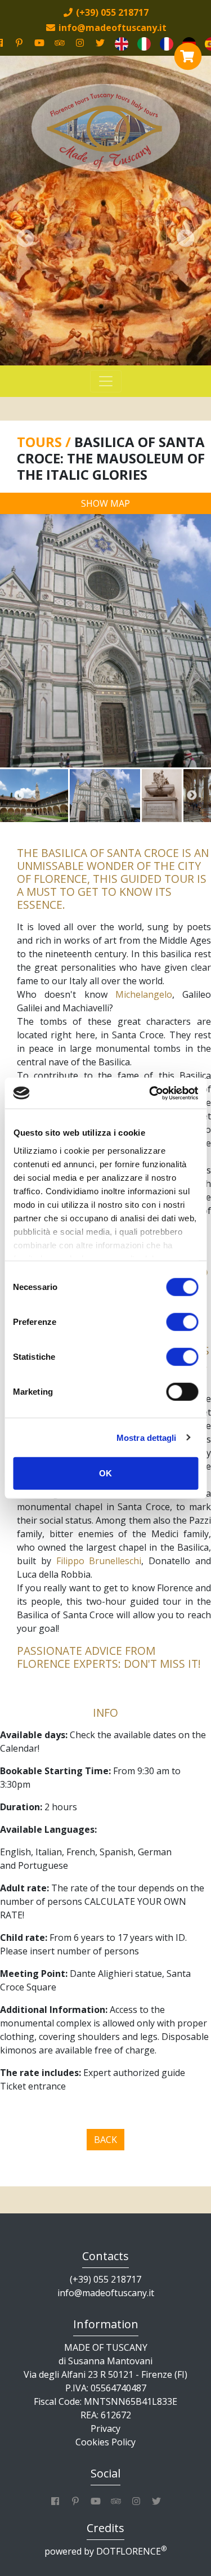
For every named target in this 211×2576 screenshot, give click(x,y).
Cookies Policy (105, 2442)
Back (105, 2140)
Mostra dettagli (147, 1437)
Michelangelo (144, 994)
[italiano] (144, 43)
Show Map (105, 503)
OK (105, 1473)
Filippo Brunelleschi (99, 1561)
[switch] (182, 1322)
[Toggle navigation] (106, 381)
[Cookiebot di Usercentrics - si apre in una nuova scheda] (150, 1093)
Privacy (105, 2428)
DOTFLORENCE (131, 2551)
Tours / (46, 442)
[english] (122, 43)
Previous (19, 796)
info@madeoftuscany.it (106, 2293)
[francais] (167, 43)
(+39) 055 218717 (105, 2279)
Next (192, 796)
